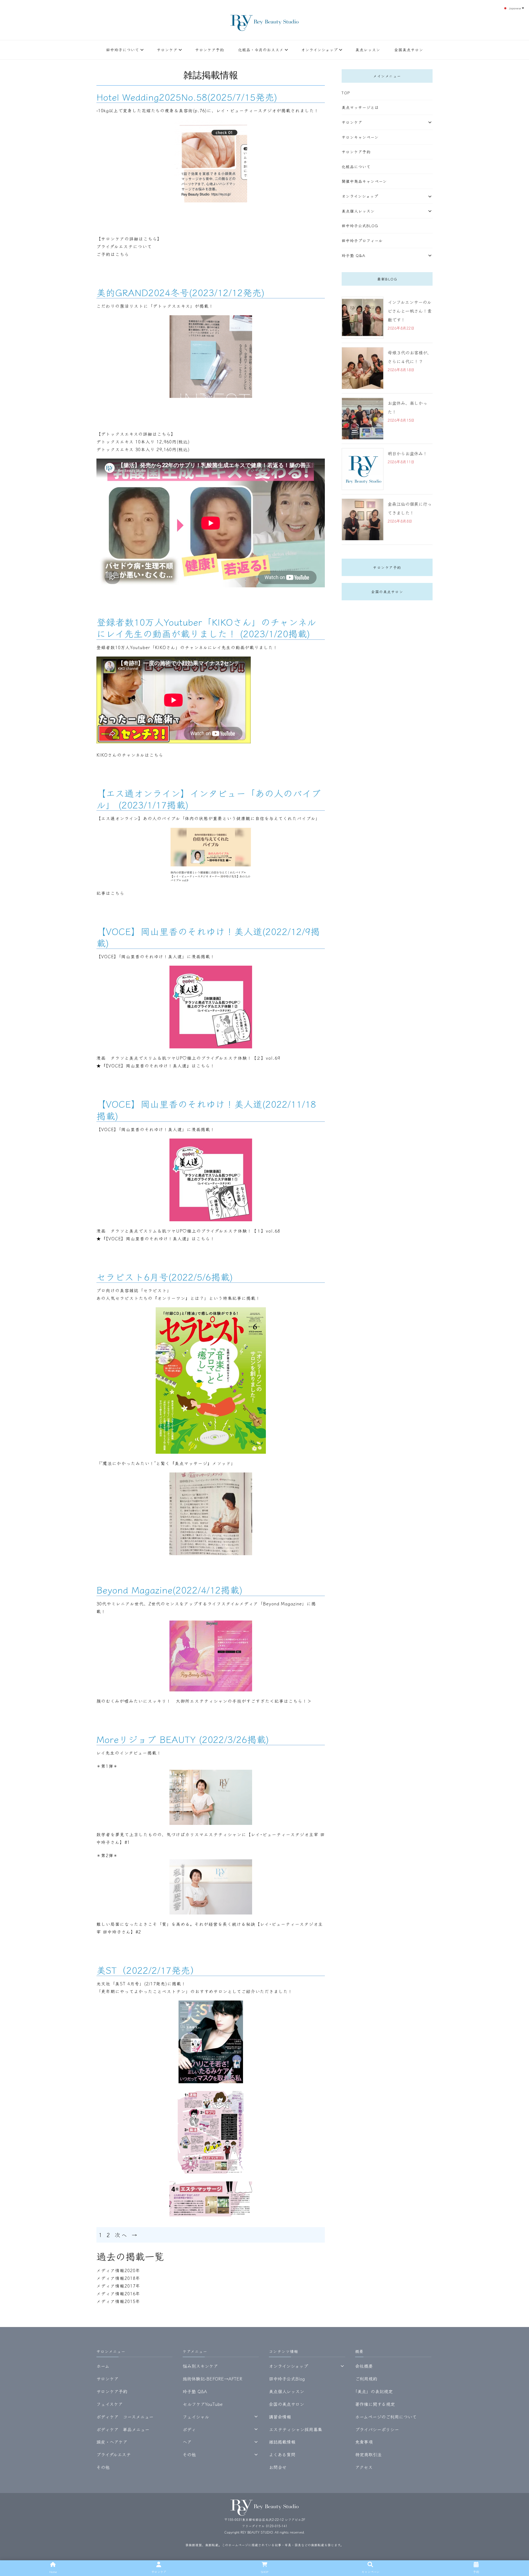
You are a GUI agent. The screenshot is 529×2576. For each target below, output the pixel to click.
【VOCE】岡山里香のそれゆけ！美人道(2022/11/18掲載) (206, 1109)
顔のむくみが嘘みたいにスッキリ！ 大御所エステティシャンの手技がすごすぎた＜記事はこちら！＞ (204, 1701)
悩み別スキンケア (200, 2366)
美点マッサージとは (360, 107)
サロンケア (167, 50)
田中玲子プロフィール (362, 240)
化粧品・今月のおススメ (261, 50)
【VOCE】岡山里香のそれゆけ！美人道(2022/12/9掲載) (208, 937)
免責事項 (364, 2442)
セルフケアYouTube (203, 2404)
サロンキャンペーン (360, 137)
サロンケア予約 (210, 50)
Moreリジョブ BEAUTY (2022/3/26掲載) (183, 1739)
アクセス (364, 2467)
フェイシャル (196, 2417)
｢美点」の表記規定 (374, 2391)
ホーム (103, 2366)
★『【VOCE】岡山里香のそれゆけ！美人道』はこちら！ (156, 1065)
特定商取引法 (368, 2454)
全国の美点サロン (387, 592)
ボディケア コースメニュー (125, 2417)
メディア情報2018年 (118, 2278)
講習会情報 (280, 2417)
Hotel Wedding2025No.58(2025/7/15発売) (187, 97)
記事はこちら (110, 893)
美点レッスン (368, 50)
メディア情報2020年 (118, 2270)
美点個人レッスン (358, 211)
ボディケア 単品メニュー (123, 2429)
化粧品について (356, 167)
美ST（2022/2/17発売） (148, 1970)
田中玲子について (123, 50)
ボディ (189, 2429)
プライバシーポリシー (377, 2429)
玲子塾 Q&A (353, 255)
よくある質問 (282, 2454)
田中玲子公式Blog (360, 226)
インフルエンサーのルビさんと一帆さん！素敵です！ (410, 311)
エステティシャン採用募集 (295, 2429)
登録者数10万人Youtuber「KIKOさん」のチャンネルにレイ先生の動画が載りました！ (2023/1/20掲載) (206, 627)
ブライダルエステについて (124, 246)
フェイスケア (110, 2404)
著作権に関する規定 (375, 2404)
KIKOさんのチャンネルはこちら (130, 755)
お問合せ (278, 2467)
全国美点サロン (409, 50)
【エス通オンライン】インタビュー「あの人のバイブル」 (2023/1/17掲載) (209, 799)
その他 (103, 2467)
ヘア (187, 2442)
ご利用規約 (366, 2379)
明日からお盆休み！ (407, 453)
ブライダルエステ (114, 2454)
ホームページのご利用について (386, 2417)
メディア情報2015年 (118, 2301)
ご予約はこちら (113, 254)
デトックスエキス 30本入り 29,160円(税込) (143, 449)
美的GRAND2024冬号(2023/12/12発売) (180, 292)
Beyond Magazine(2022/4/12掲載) (169, 1590)
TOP (346, 93)
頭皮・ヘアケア (112, 2442)
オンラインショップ (319, 50)
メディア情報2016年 (118, 2293)
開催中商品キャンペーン (364, 181)
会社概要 (364, 2366)
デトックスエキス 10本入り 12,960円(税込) (143, 441)
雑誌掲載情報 (282, 2442)
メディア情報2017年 (118, 2286)
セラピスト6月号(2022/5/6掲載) (165, 1277)
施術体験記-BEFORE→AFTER (212, 2379)
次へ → (127, 2235)
